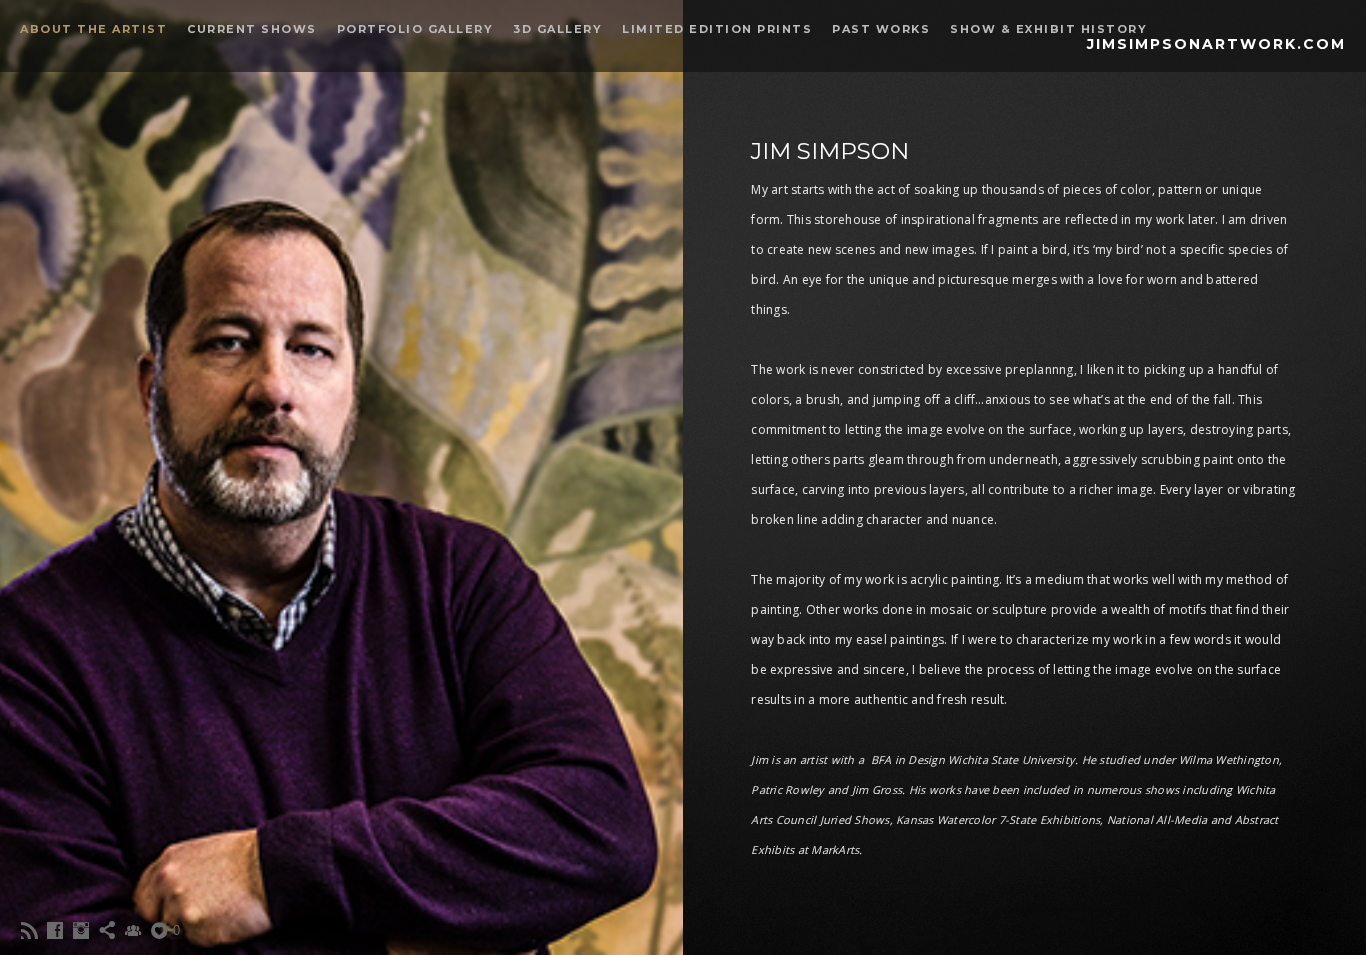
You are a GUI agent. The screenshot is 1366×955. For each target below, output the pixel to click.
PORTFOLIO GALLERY (415, 29)
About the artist (93, 29)
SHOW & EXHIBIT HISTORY (1048, 29)
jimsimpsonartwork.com (1216, 44)
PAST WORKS (881, 29)
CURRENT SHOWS (252, 29)
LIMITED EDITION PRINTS (717, 29)
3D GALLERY (557, 29)
